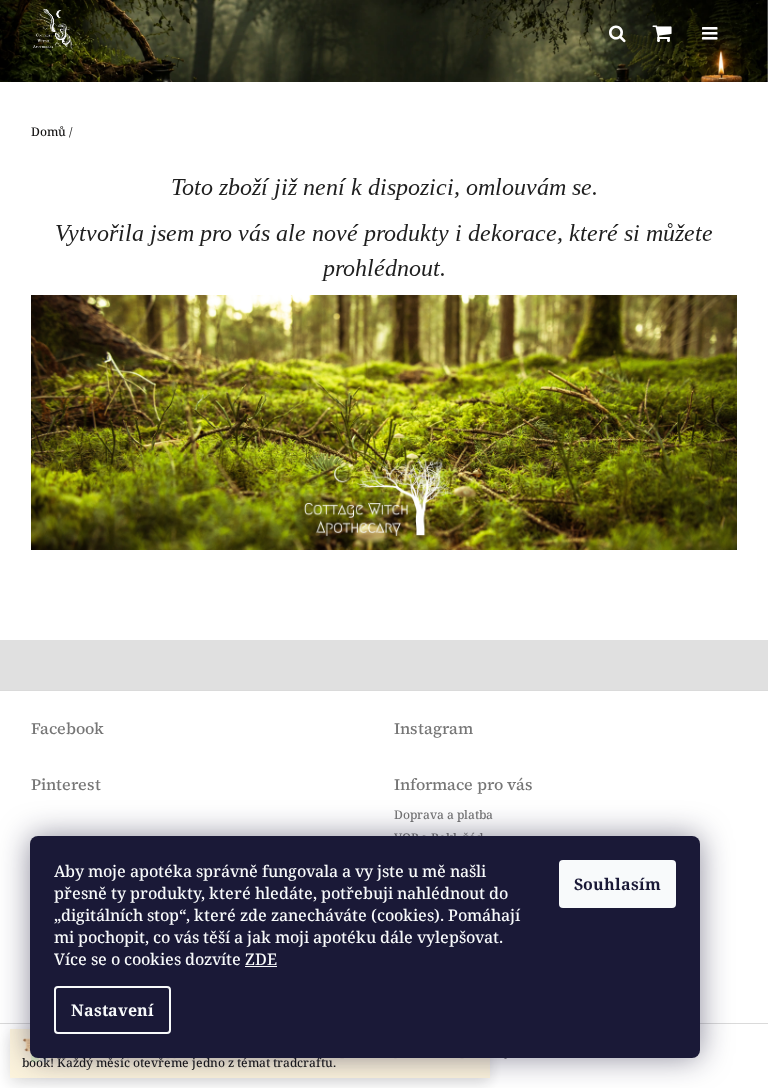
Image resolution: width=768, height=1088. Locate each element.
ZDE (261, 959)
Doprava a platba (443, 814)
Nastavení (112, 1010)
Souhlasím (617, 884)
